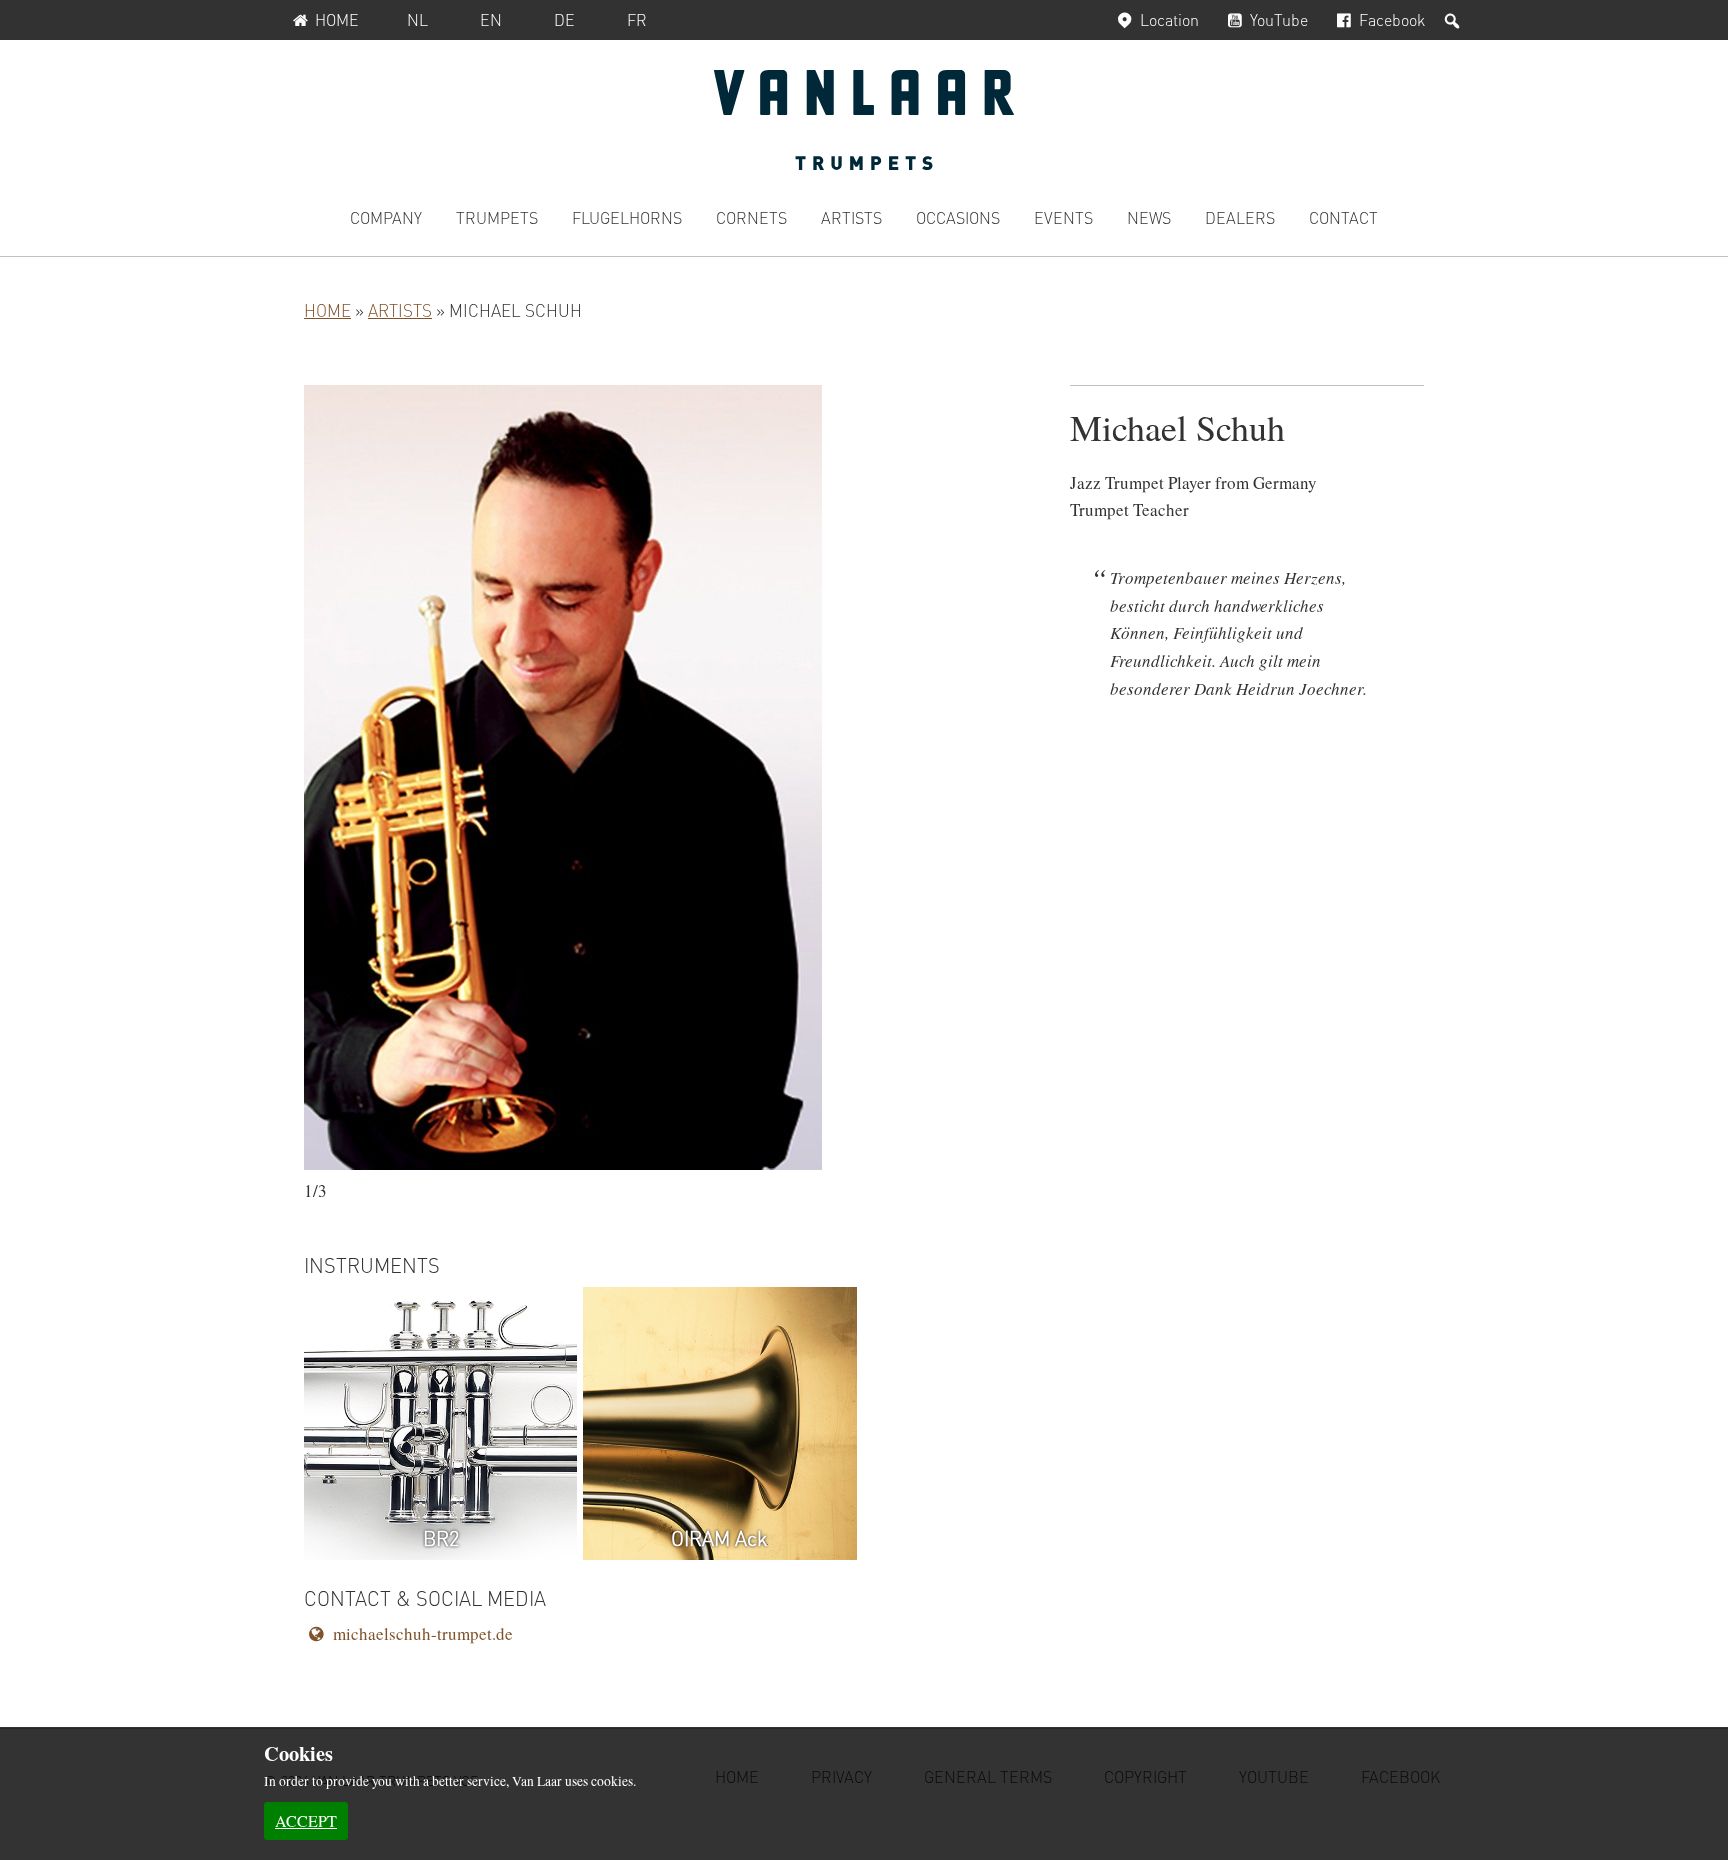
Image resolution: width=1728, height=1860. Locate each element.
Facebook (1392, 19)
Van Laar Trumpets (864, 120)
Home (337, 19)
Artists (400, 310)
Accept (306, 1820)
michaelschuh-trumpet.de (423, 1633)
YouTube (1279, 19)
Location (1169, 19)
